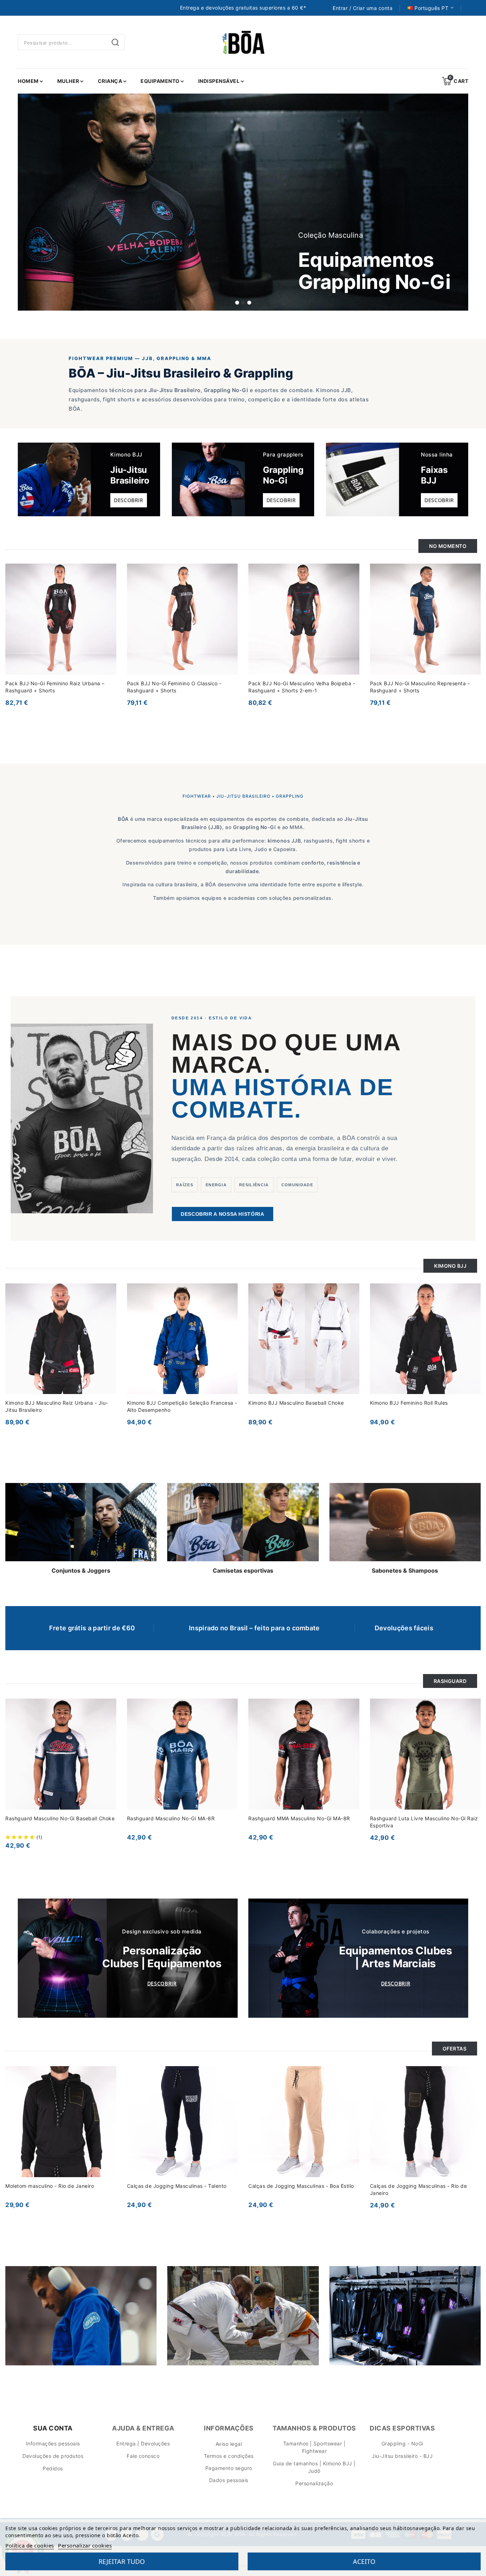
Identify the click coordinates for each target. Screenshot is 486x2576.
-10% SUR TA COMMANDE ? (229, 1302)
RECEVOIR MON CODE (195, 1356)
